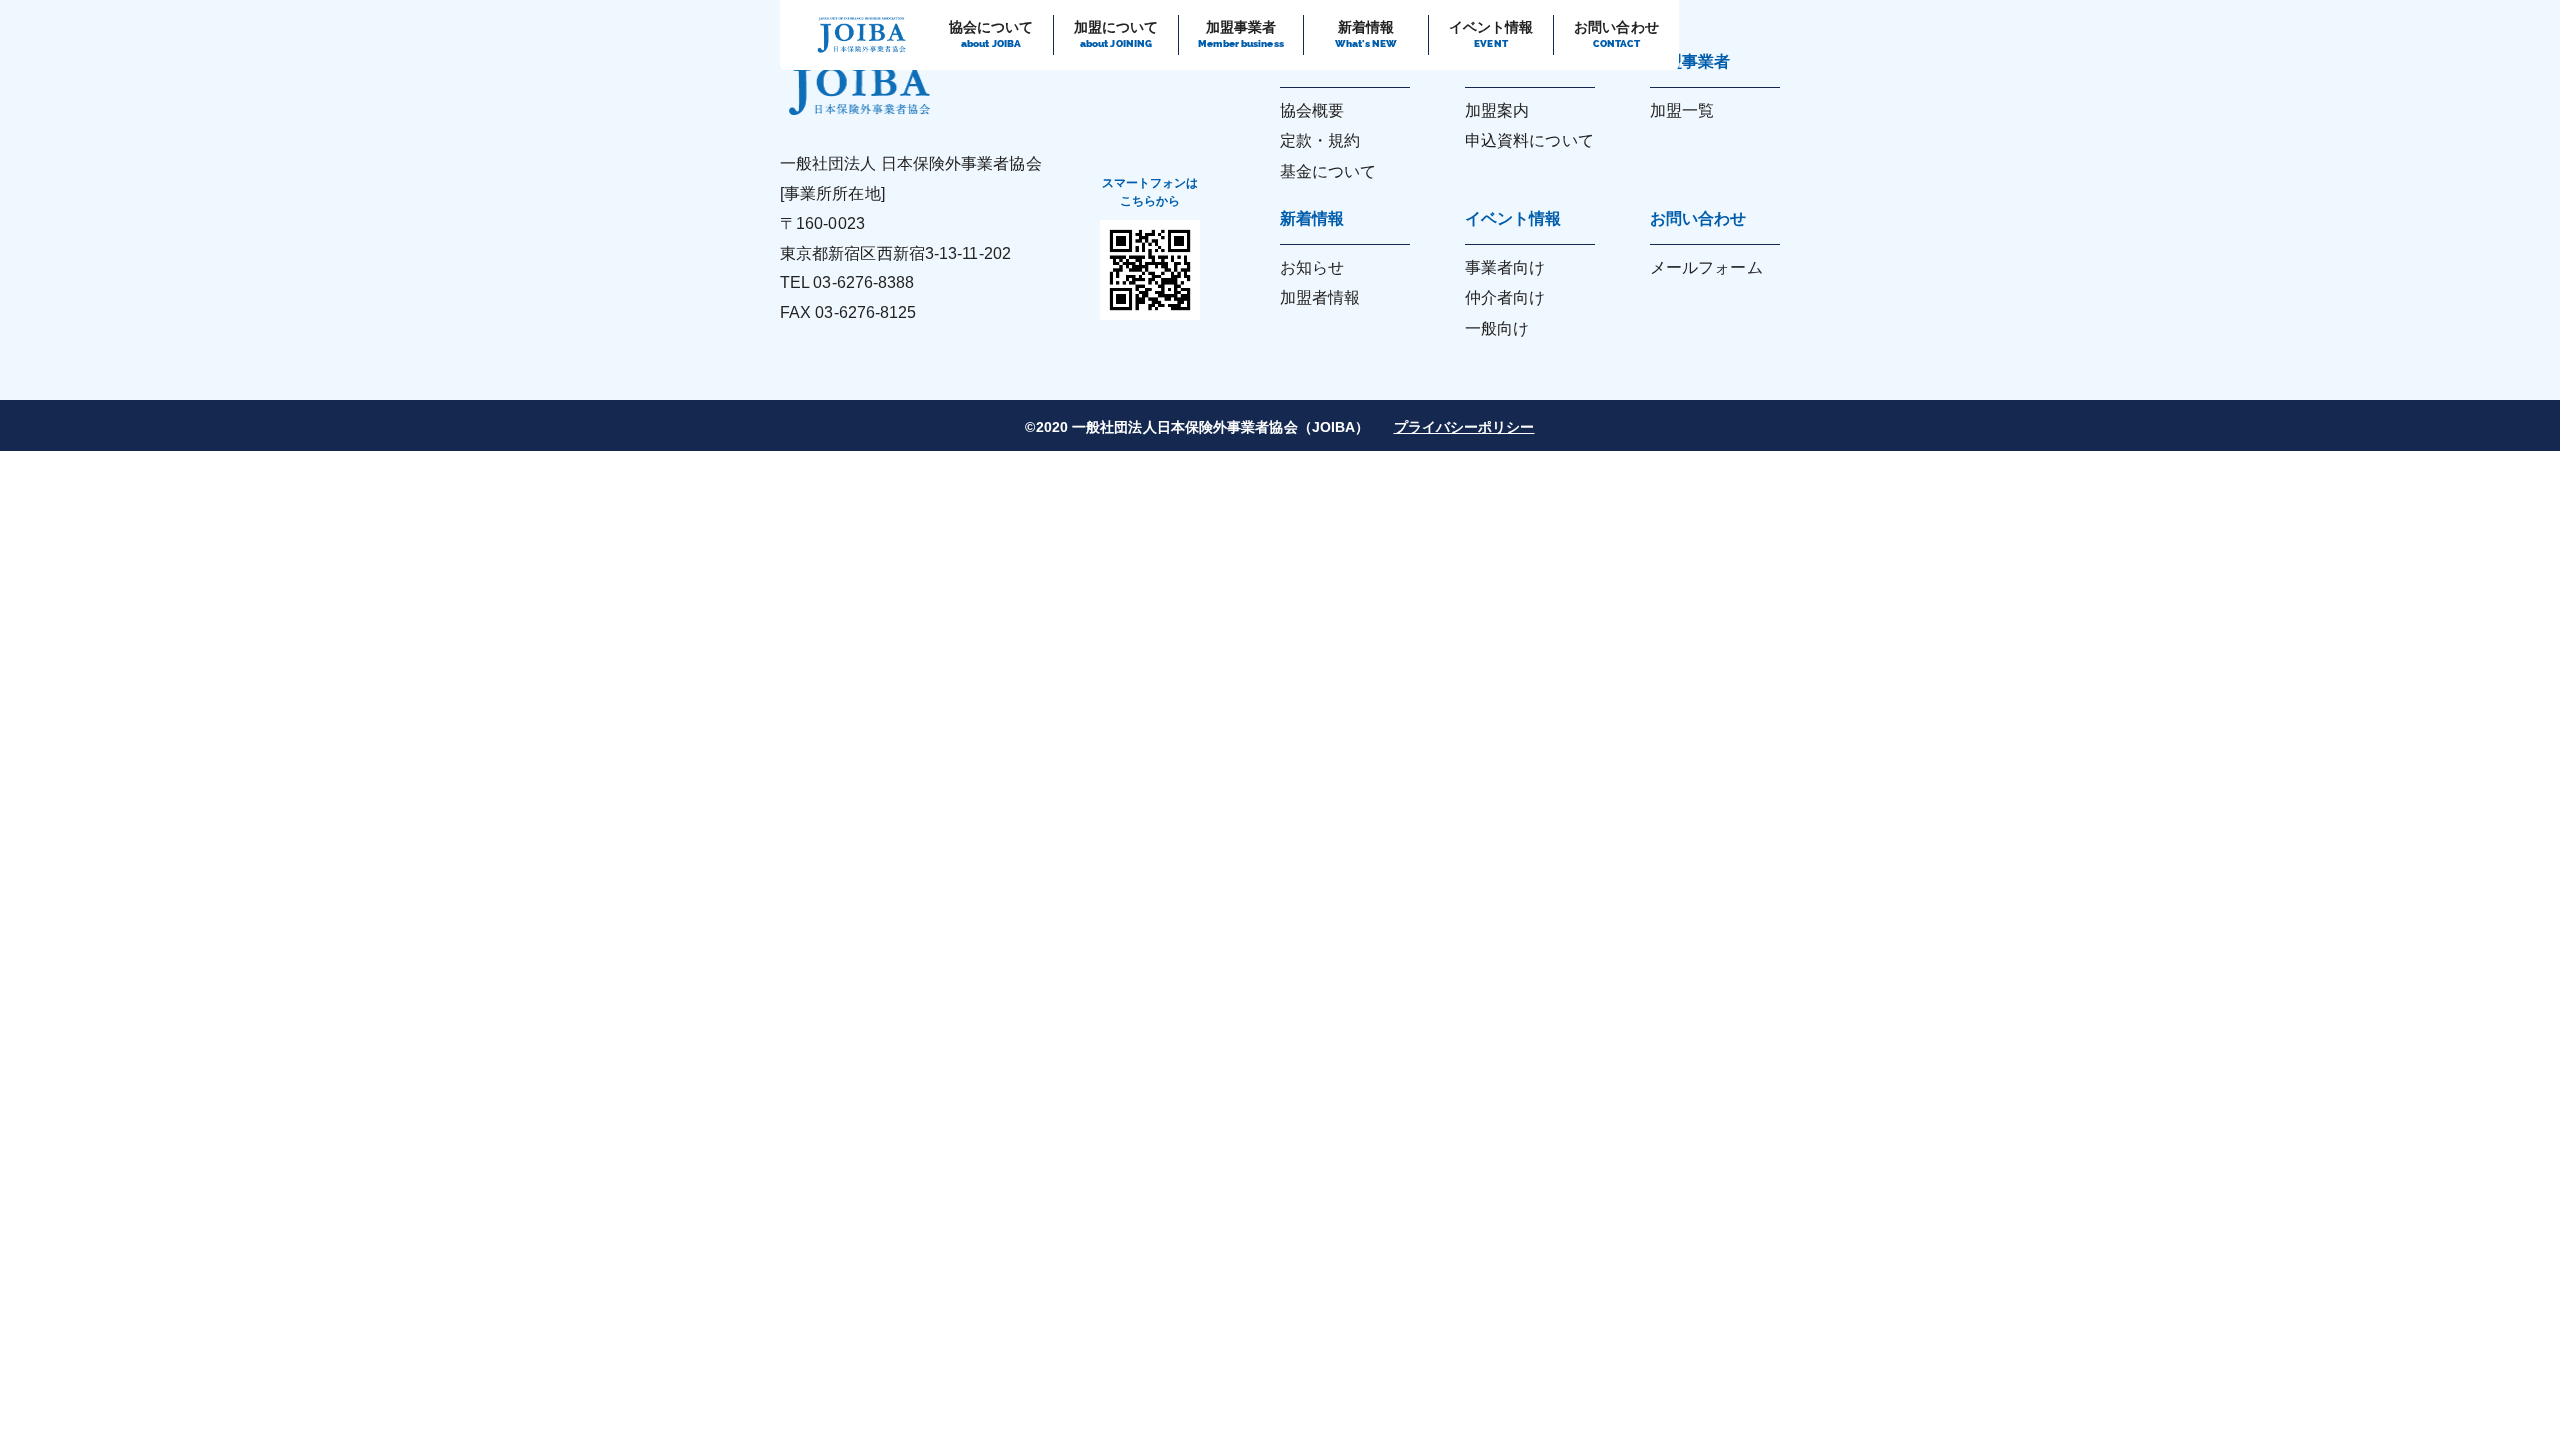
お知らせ (1312, 267)
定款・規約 (1320, 140)
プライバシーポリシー (1464, 427)
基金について (1328, 171)
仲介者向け (1505, 297)
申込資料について (1529, 140)
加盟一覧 (1682, 110)
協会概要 (1312, 110)
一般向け (1497, 328)
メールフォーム (1706, 267)
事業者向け (1505, 267)
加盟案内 (1497, 110)
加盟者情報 (1320, 297)
